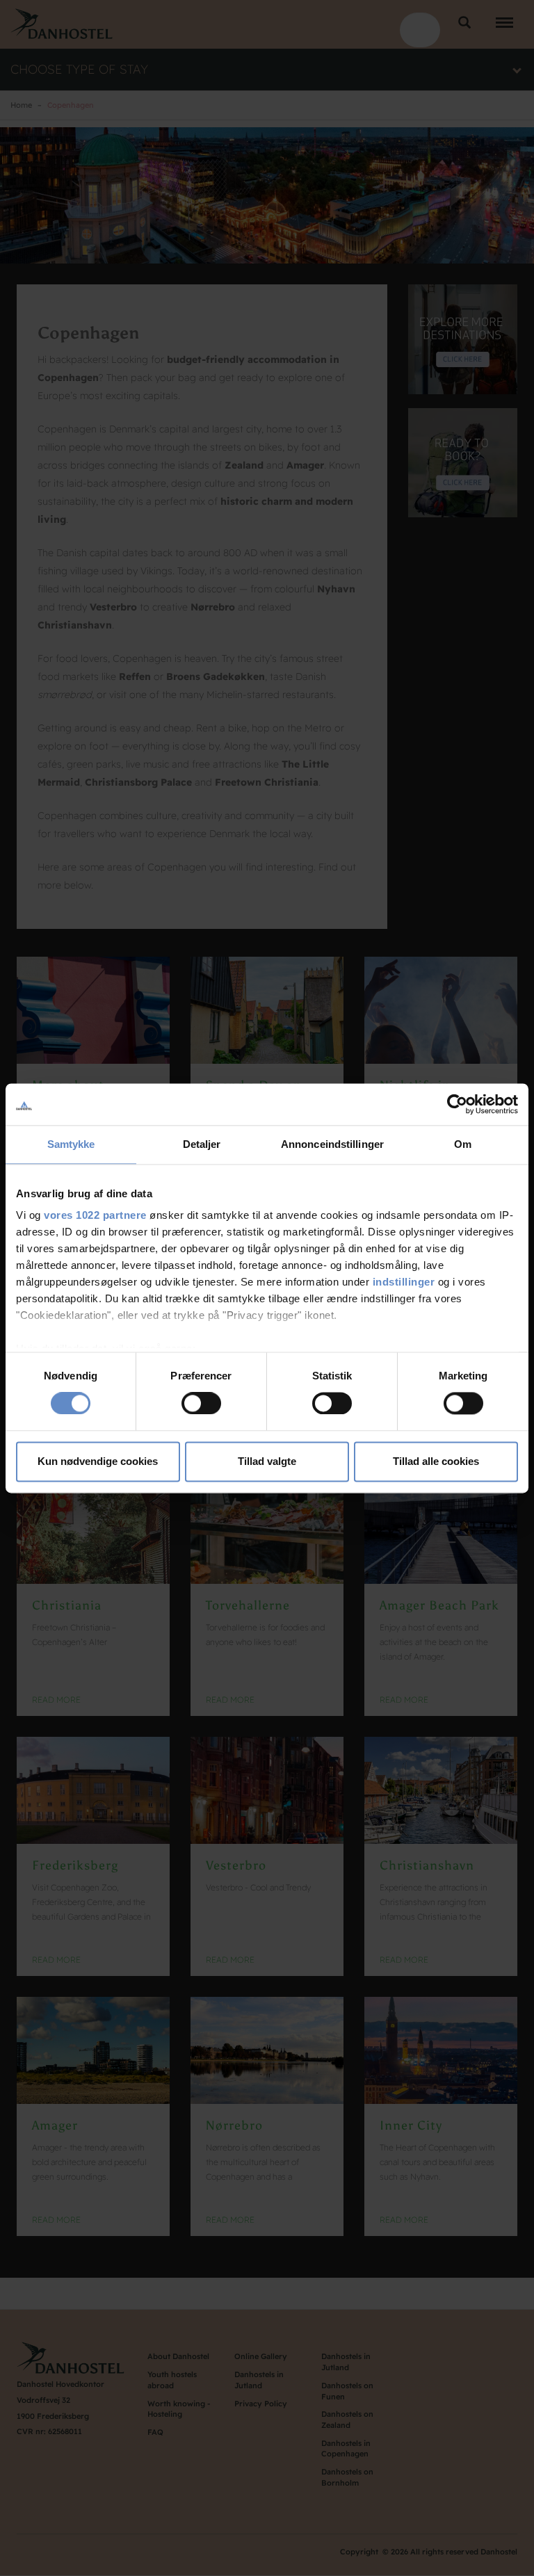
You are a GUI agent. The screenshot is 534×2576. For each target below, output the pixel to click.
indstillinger (404, 1282)
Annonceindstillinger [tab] (332, 1144)
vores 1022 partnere (95, 1215)
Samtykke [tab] (71, 1144)
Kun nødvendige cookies (98, 1461)
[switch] (201, 1404)
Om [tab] (463, 1144)
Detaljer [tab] (202, 1144)
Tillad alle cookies (436, 1461)
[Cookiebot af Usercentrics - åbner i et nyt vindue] (457, 1104)
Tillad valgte (267, 1461)
